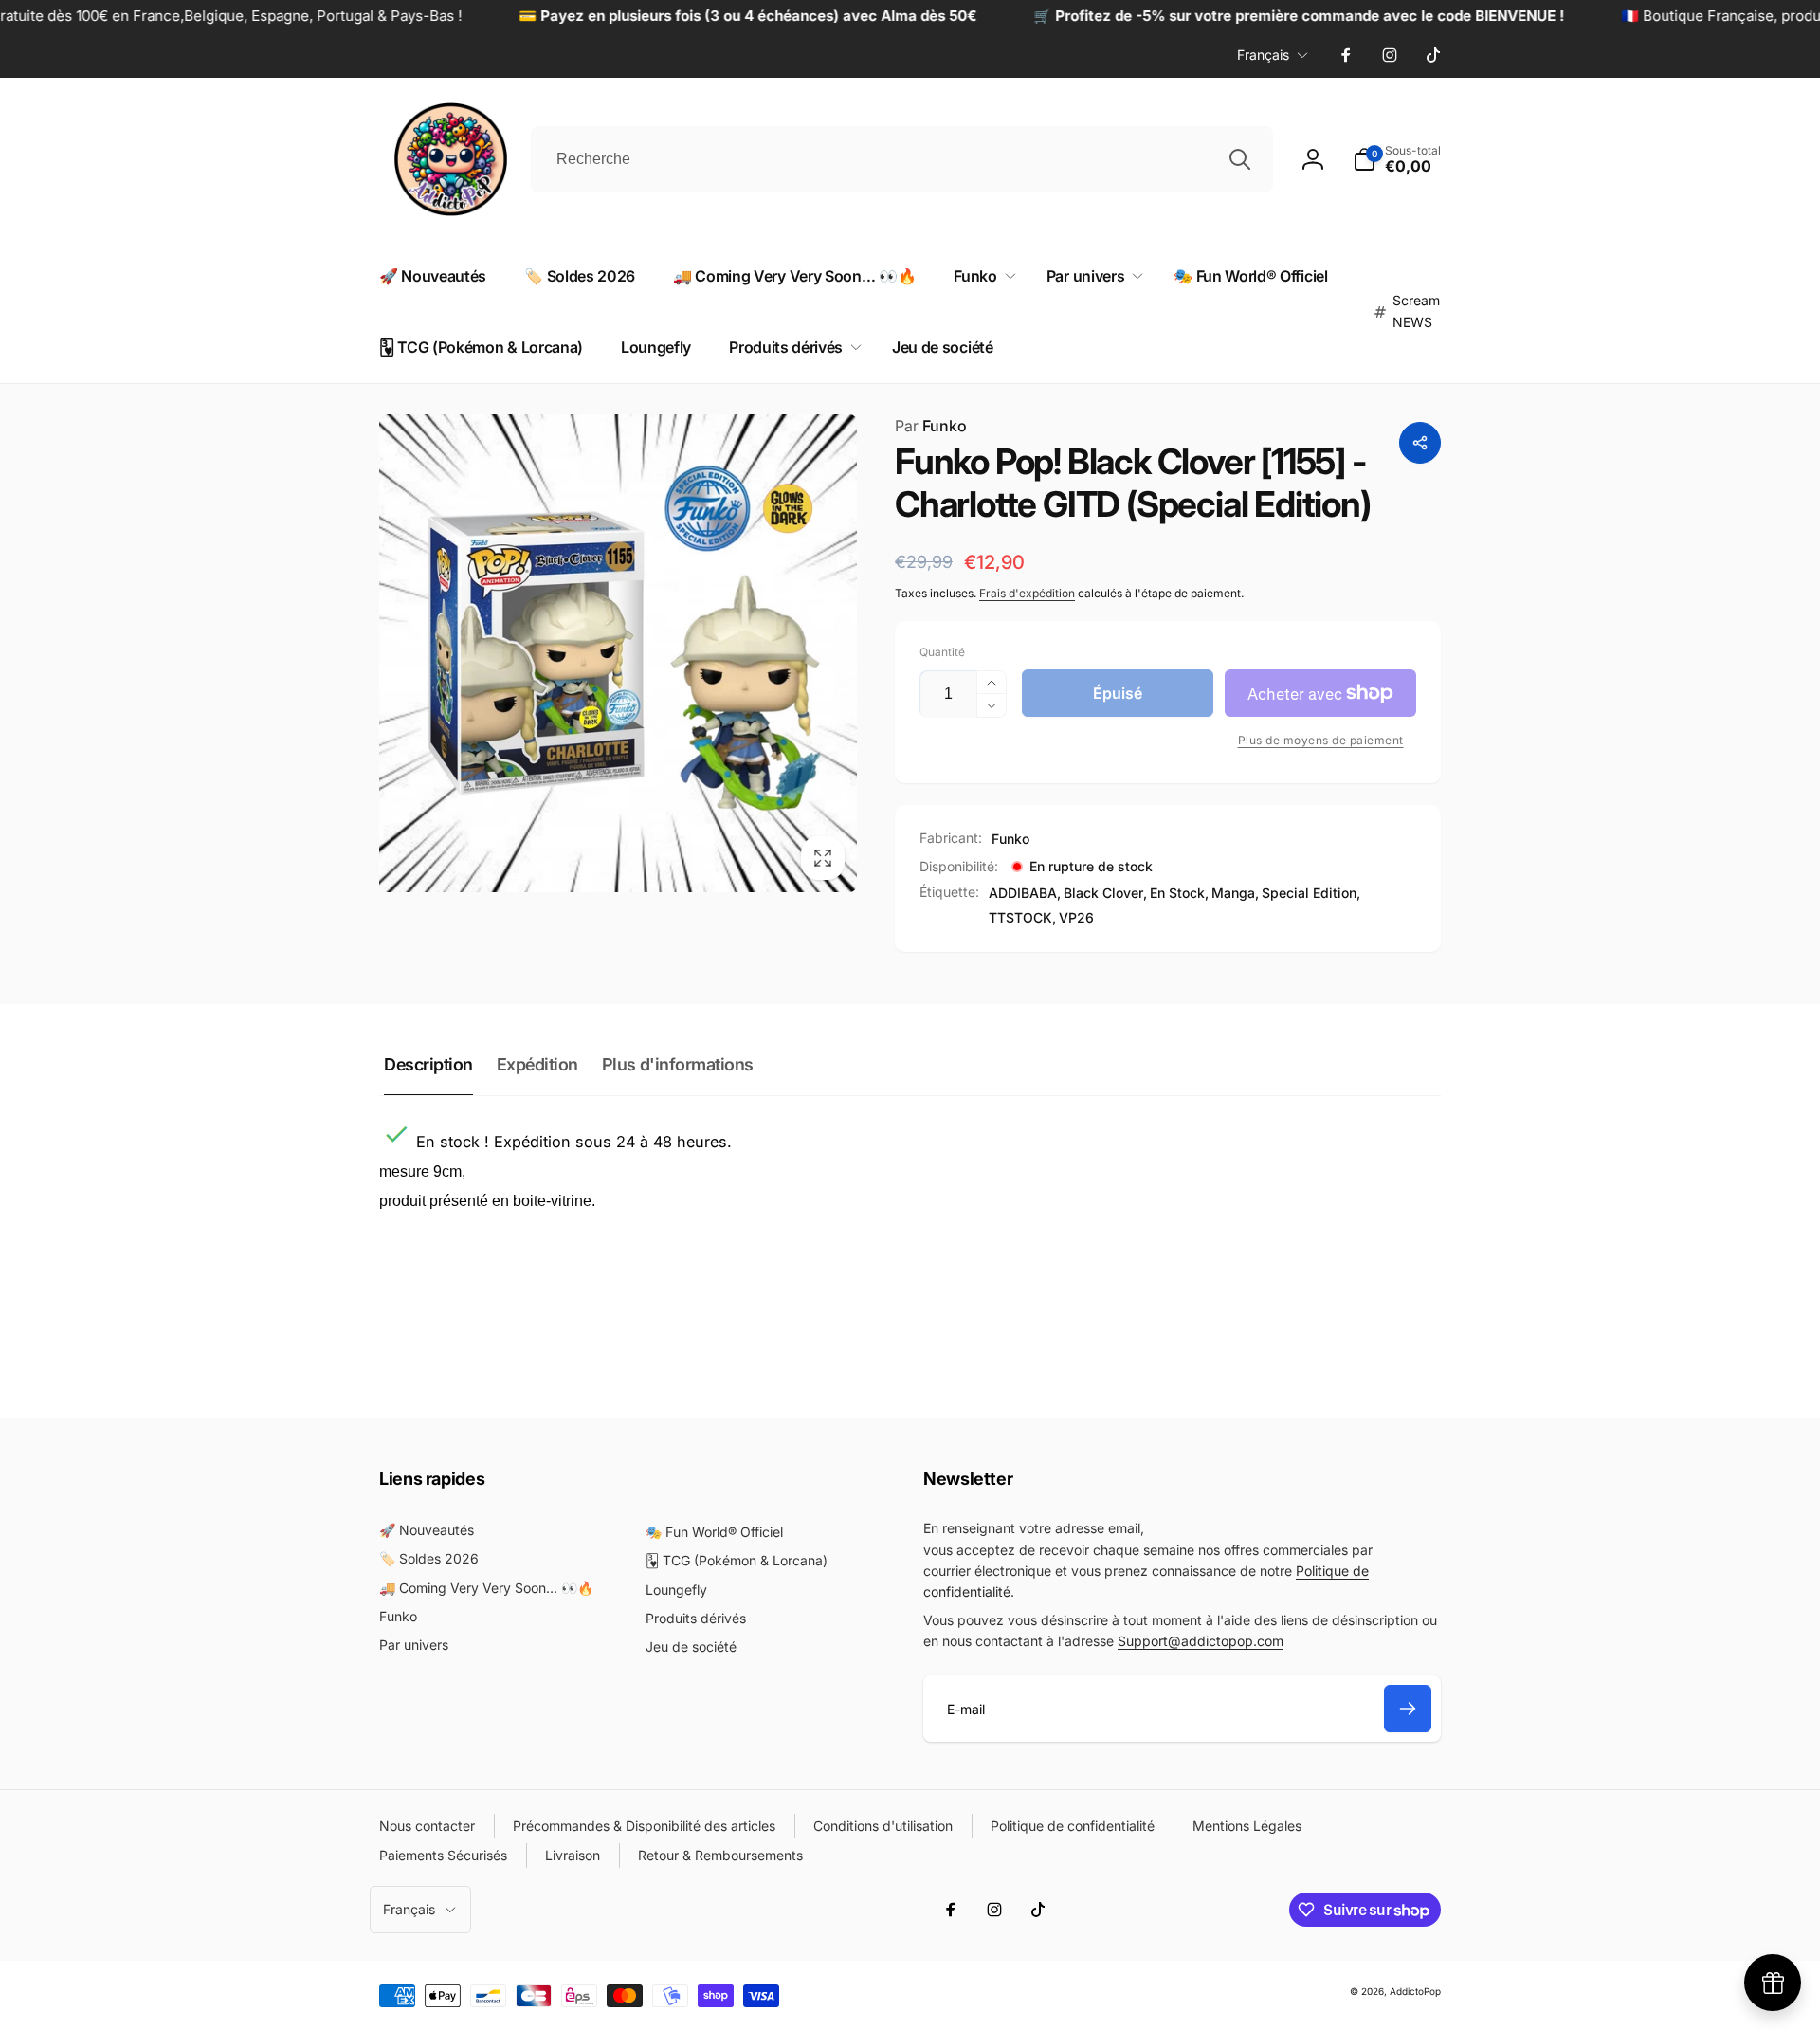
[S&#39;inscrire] (1408, 1709)
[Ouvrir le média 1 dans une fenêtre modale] (618, 653)
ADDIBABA (1023, 893)
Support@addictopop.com (1201, 1641)
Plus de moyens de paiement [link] (1321, 740)
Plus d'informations (678, 1064)
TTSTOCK (1020, 917)
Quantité (942, 652)
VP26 (1076, 917)
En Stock (1177, 893)
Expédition (537, 1064)
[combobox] (902, 159)
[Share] (1420, 443)
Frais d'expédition (1027, 593)
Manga (1233, 893)
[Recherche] (1240, 159)
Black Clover (1103, 893)
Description (428, 1064)
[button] (981, 276)
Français (1263, 55)
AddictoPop (1415, 1991)
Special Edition (1309, 893)
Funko (931, 426)
